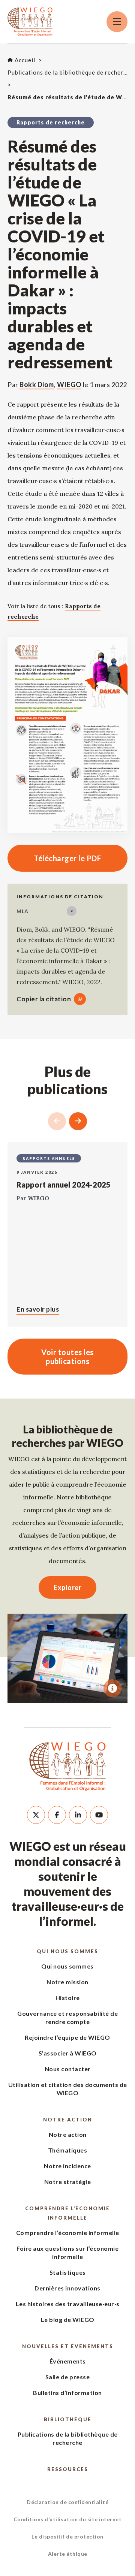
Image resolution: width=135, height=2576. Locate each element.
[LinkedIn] (78, 1815)
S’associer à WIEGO (68, 2053)
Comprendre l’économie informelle (67, 2213)
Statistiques (68, 2272)
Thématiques (68, 2150)
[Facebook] (57, 1815)
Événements (68, 2361)
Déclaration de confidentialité (67, 2502)
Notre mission (67, 1982)
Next (78, 1121)
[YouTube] (99, 1815)
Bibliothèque (68, 2419)
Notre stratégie (68, 2182)
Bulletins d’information (67, 2393)
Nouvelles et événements (68, 2346)
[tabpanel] (67, 1659)
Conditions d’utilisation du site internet (68, 2519)
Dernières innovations (67, 2288)
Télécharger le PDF (54, 858)
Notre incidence (67, 2166)
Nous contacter (68, 2069)
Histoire (68, 1998)
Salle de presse (68, 2377)
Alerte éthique (68, 2554)
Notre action (68, 2120)
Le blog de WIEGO (68, 2319)
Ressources (68, 2469)
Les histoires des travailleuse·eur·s (68, 2304)
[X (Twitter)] (36, 1815)
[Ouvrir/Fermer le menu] (117, 22)
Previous (57, 1121)
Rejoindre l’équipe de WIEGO (67, 2037)
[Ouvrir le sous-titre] (112, 1688)
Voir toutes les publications (67, 1357)
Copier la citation (44, 999)
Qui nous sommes (67, 1951)
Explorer (67, 1587)
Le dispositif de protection (67, 2536)
